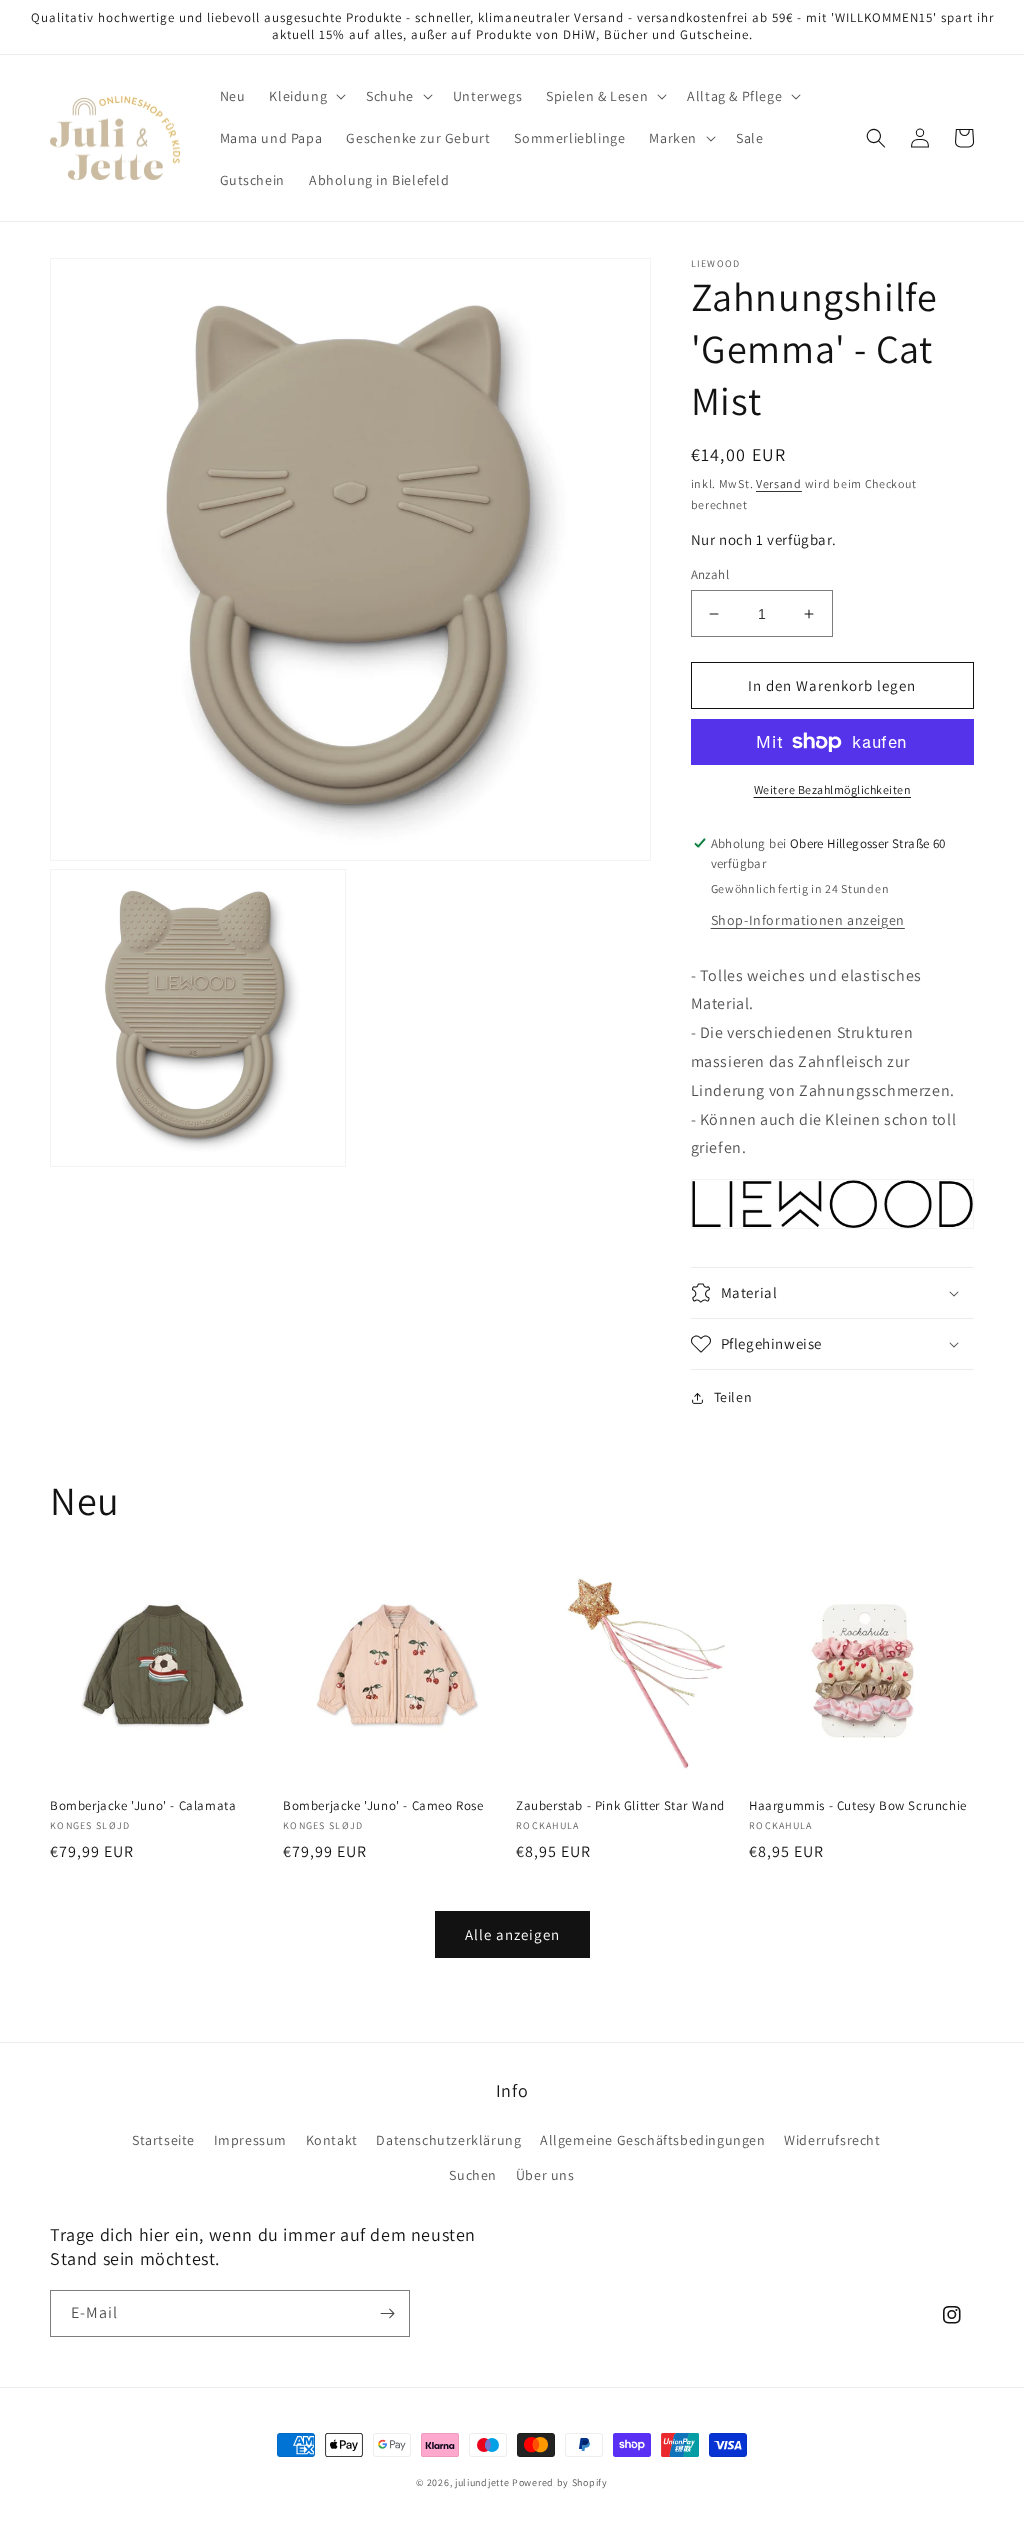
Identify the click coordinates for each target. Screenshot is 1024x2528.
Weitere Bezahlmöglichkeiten (833, 789)
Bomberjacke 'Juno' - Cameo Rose (383, 1806)
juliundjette (482, 2482)
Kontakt (332, 2140)
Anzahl (710, 574)
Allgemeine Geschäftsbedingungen (653, 2140)
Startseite (163, 2140)
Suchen (473, 2175)
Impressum (250, 2140)
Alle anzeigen (512, 1934)
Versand (779, 483)
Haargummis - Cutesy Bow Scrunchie (858, 1806)
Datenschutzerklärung (448, 2140)
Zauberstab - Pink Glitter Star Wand (620, 1806)
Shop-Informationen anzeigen (808, 920)
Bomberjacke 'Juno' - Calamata (143, 1806)
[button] (305, 96)
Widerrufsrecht (832, 2140)
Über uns (545, 2175)
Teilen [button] (733, 1397)
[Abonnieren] (387, 2313)
